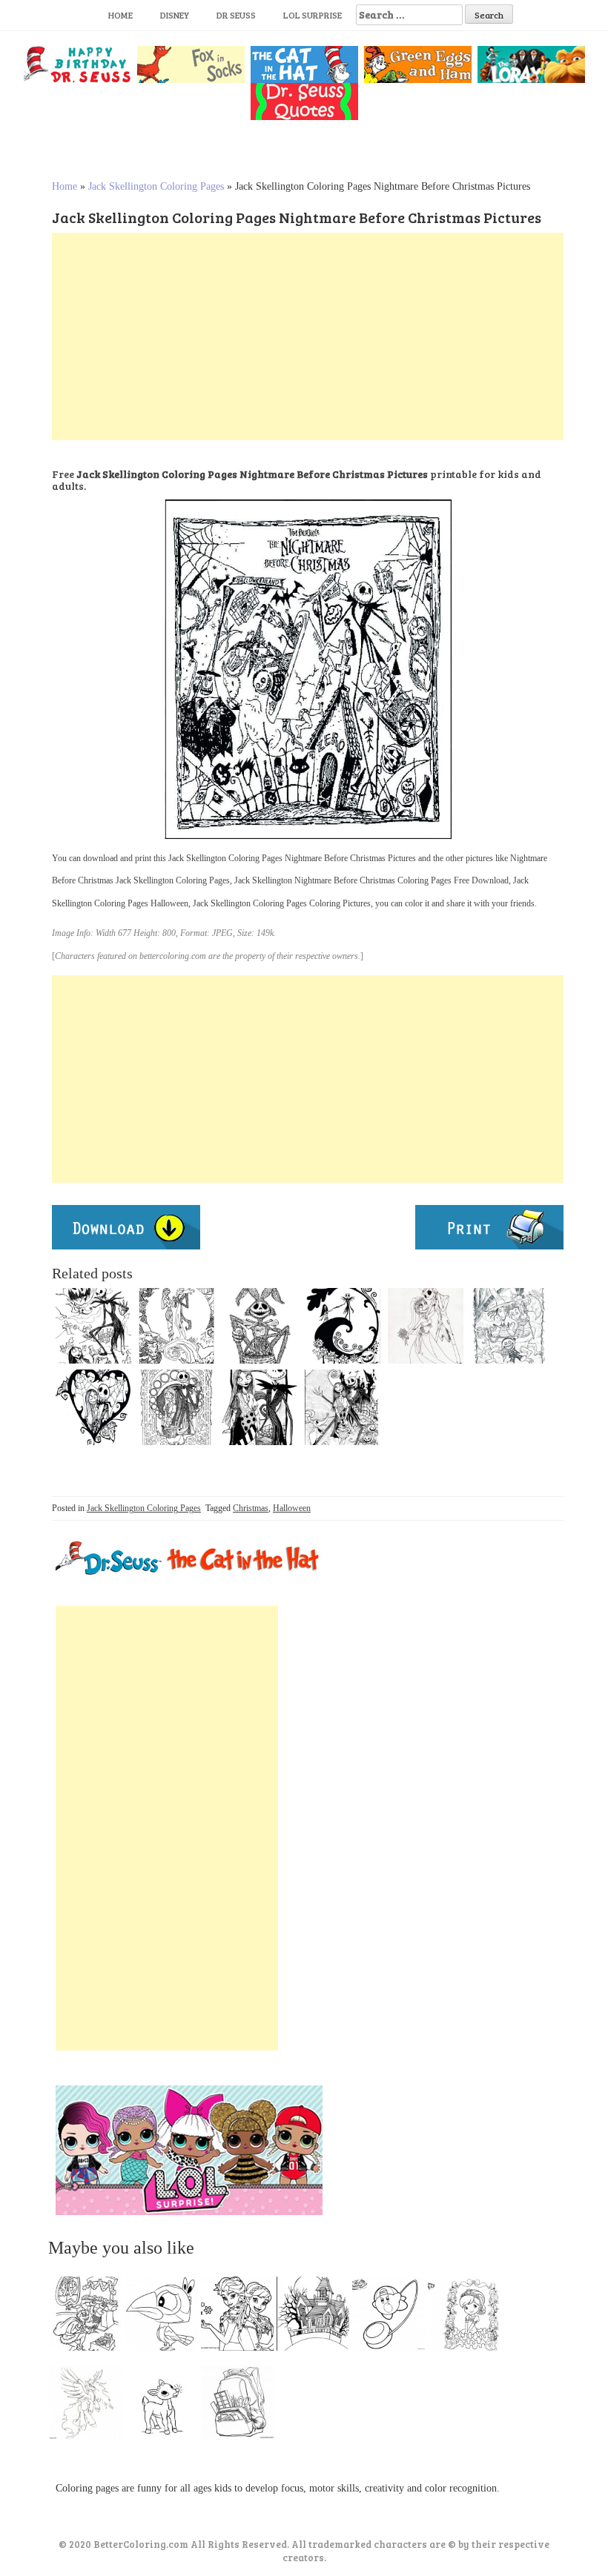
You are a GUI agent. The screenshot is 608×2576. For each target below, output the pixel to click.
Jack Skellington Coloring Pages (156, 186)
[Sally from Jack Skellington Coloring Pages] (260, 1407)
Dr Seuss (236, 15)
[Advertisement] (308, 336)
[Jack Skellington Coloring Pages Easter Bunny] (260, 1326)
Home (120, 15)
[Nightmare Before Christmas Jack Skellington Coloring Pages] (93, 1407)
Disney (175, 15)
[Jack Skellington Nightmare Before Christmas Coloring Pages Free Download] (426, 1326)
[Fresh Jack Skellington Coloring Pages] (176, 1407)
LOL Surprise (313, 15)
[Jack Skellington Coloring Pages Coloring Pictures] (176, 1326)
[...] (90, 2317)
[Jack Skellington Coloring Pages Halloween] (343, 1407)
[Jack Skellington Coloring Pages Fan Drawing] (93, 1326)
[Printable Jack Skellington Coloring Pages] (343, 1326)
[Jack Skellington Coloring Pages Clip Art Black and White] (509, 1326)
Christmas (251, 1508)
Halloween (292, 1508)
